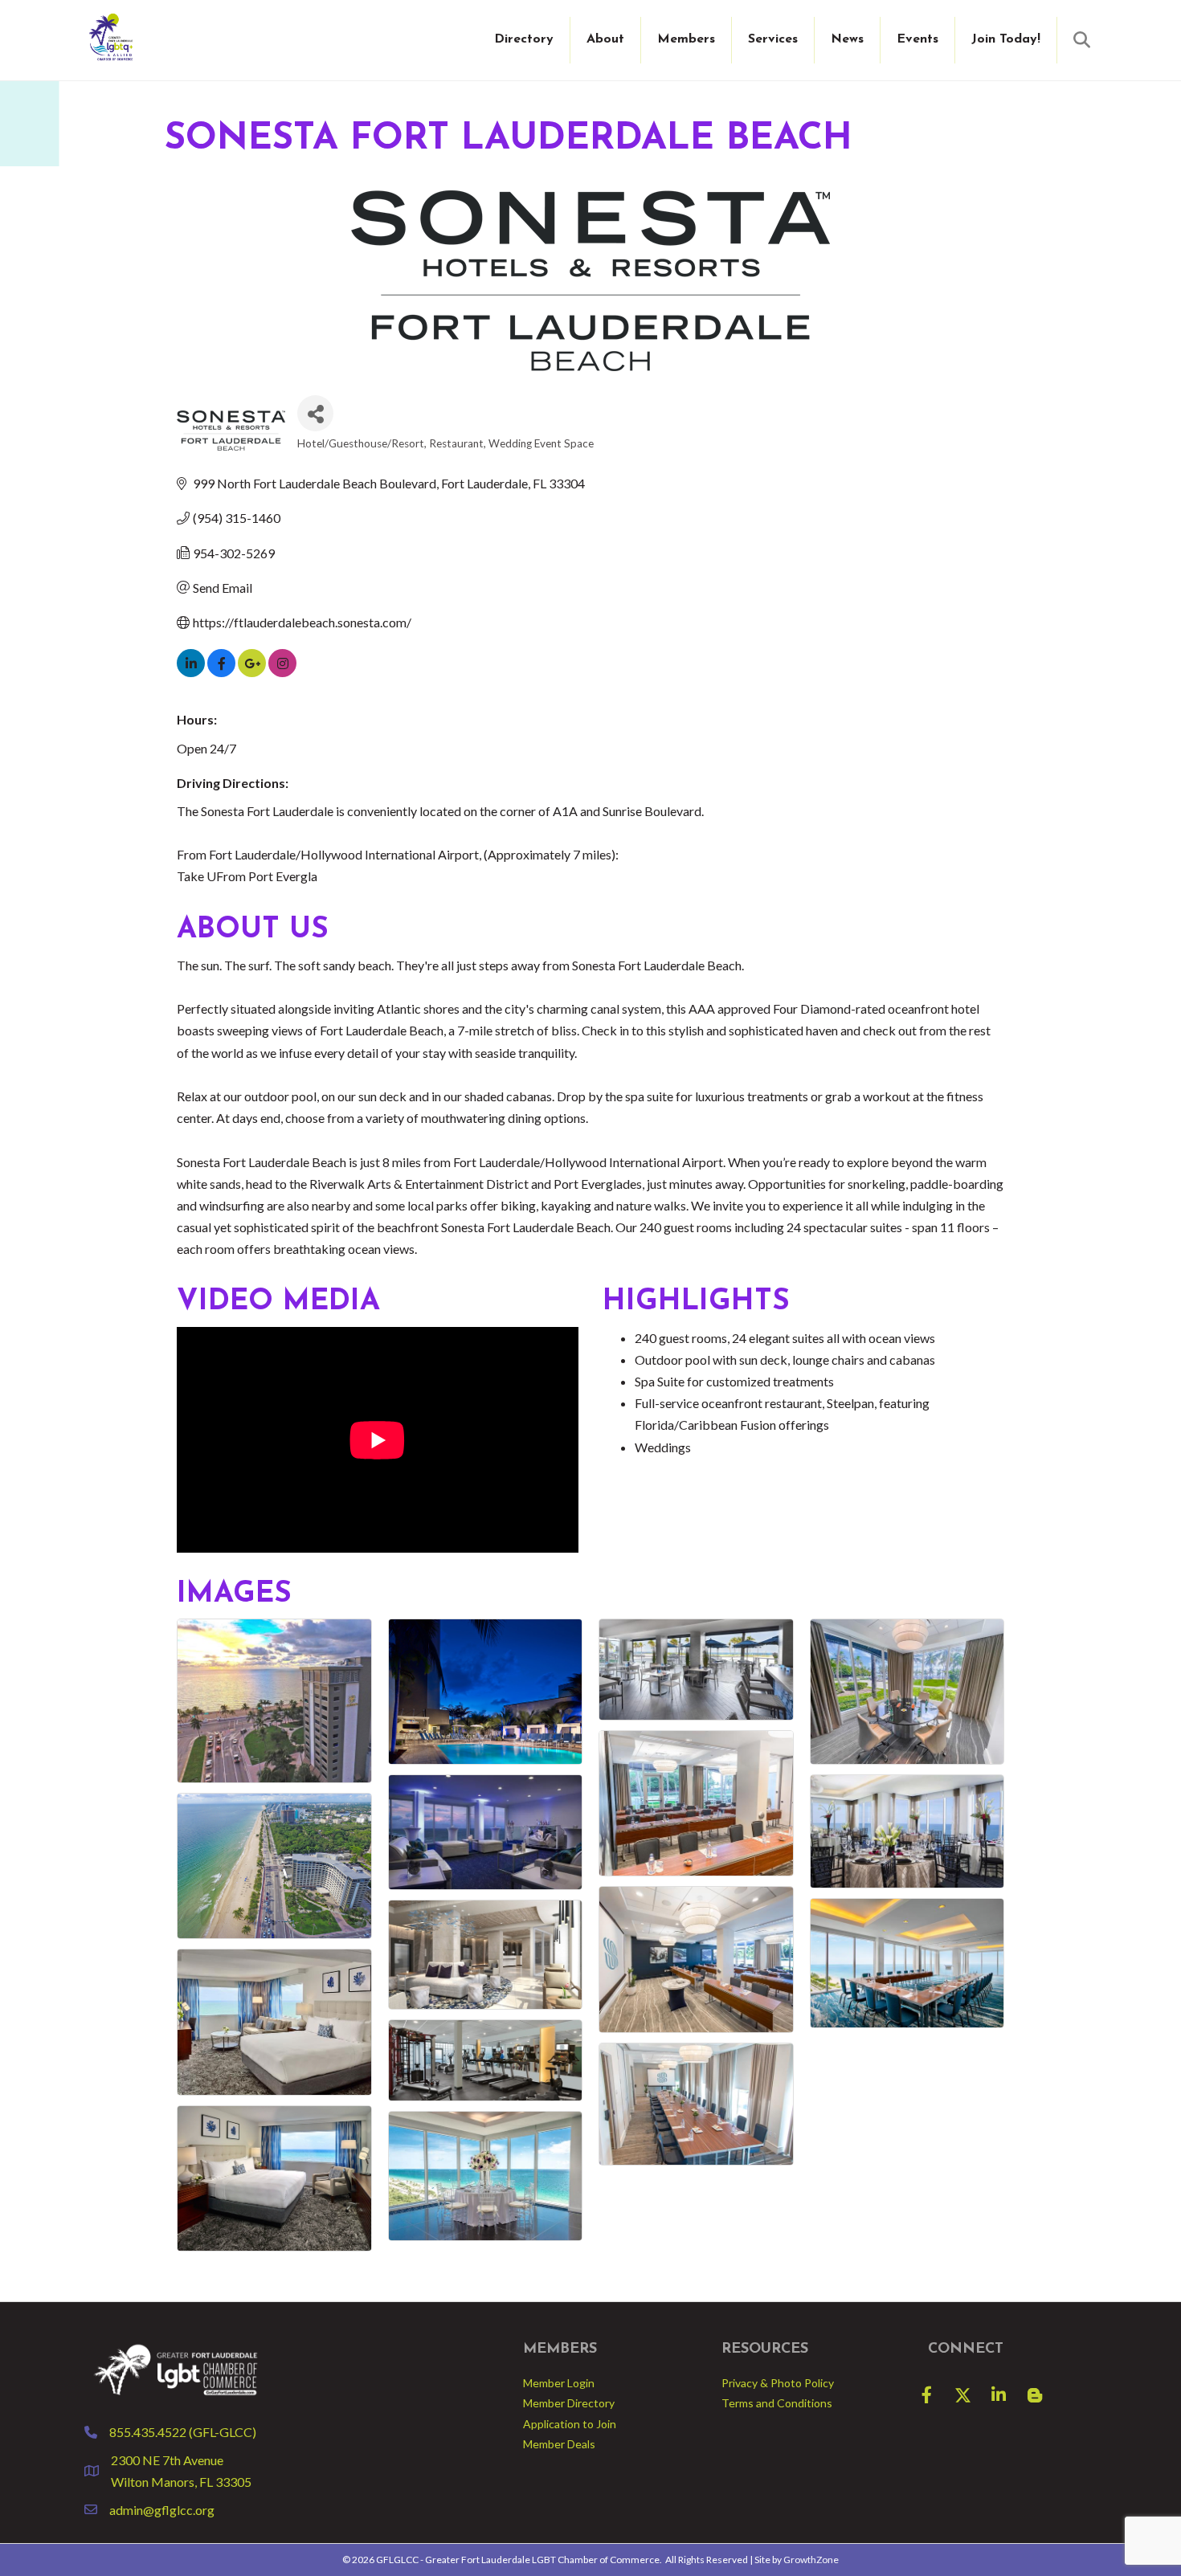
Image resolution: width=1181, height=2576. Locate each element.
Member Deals (559, 2444)
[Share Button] (315, 413)
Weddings (663, 1447)
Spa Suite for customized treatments (734, 1381)
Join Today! (1006, 39)
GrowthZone (811, 2560)
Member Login (559, 2383)
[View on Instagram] (282, 672)
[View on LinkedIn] (191, 672)
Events (917, 39)
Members (686, 39)
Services (773, 39)
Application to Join (570, 2424)
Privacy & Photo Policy (778, 2383)
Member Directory (569, 2403)
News (847, 39)
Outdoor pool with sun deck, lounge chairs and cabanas (785, 1359)
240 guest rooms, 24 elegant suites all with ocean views (785, 1338)
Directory (524, 39)
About (605, 39)
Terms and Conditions (777, 2403)
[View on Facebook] (221, 672)
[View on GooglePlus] (252, 672)
